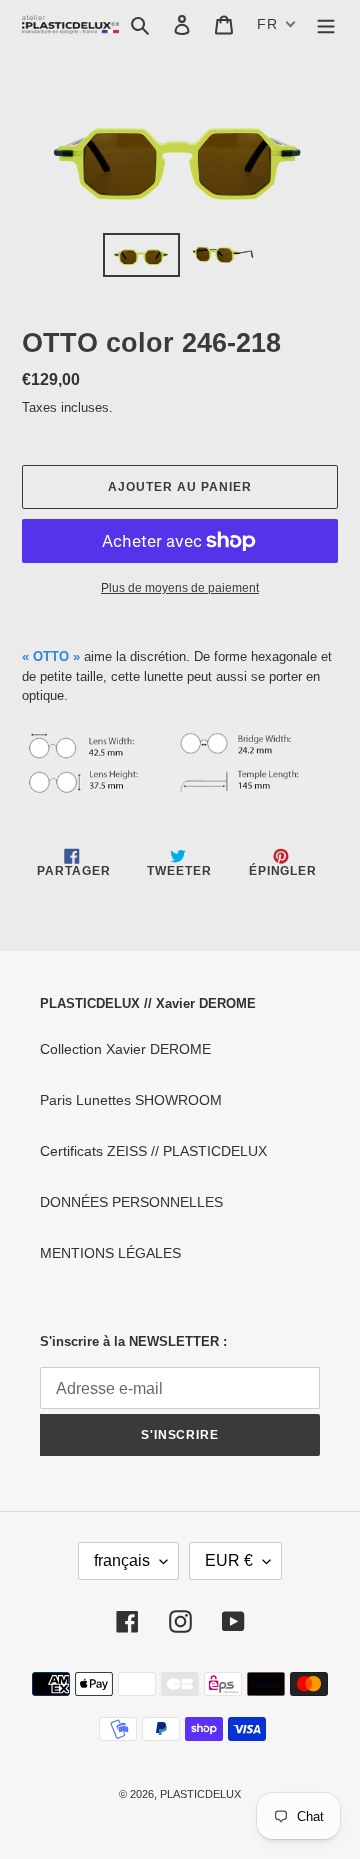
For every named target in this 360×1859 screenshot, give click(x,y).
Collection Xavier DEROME (125, 1049)
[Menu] (326, 24)
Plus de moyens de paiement (180, 588)
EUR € (229, 1560)
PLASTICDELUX (200, 1794)
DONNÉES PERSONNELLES (131, 1202)
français (122, 1560)
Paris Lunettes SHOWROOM (131, 1100)
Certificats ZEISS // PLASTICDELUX (153, 1151)
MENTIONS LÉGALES (110, 1253)
